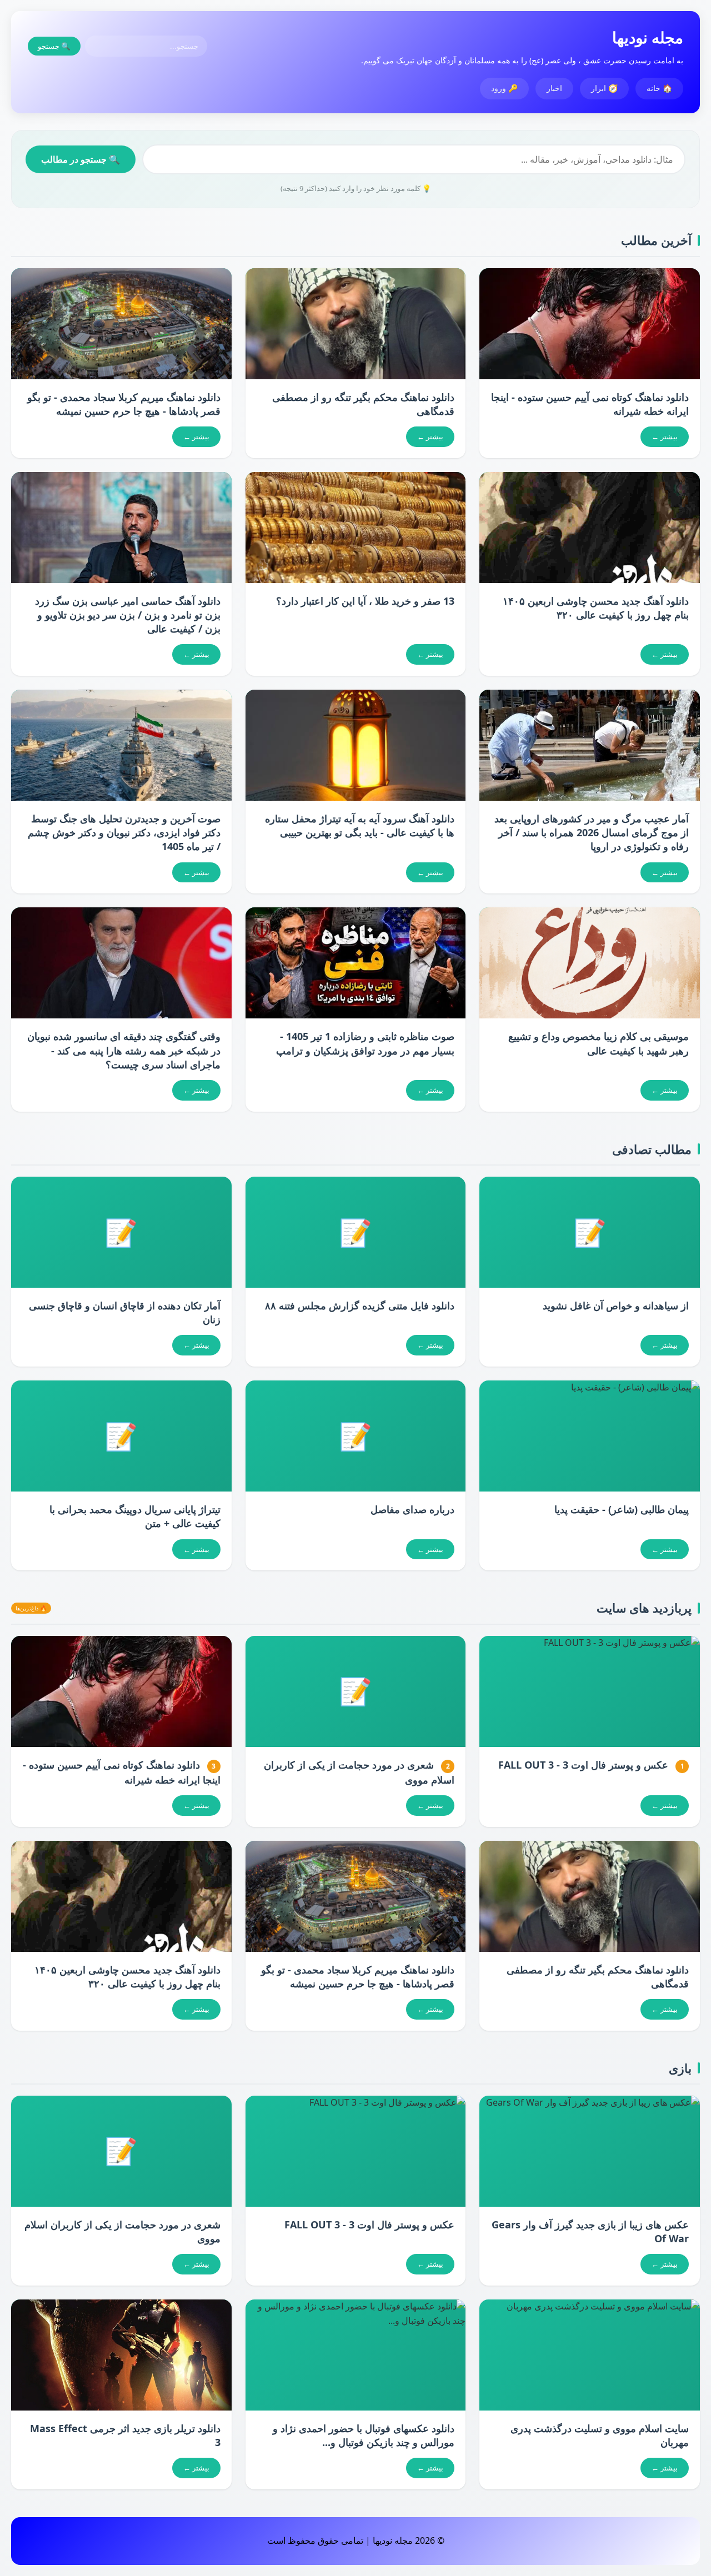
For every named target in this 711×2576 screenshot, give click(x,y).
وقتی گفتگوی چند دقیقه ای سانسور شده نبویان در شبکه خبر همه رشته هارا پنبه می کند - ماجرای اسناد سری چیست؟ (124, 1050)
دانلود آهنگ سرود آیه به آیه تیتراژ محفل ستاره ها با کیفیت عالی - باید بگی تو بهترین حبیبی (360, 825)
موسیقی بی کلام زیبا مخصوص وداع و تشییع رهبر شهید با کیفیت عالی (599, 1043)
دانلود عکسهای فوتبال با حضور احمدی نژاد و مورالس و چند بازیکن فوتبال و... (364, 2435)
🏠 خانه (659, 88)
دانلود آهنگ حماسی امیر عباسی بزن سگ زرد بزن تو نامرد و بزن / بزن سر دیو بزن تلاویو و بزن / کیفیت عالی (128, 615)
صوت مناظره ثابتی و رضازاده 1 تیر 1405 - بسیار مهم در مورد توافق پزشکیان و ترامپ (365, 1043)
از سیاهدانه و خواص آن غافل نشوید (616, 1305)
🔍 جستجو (54, 46)
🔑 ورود (504, 88)
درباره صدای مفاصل (412, 1509)
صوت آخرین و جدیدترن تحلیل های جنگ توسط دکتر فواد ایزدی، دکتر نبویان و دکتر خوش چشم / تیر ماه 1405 (124, 832)
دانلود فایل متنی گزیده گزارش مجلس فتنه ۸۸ (360, 1305)
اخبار (554, 88)
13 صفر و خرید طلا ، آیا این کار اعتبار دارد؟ (365, 601)
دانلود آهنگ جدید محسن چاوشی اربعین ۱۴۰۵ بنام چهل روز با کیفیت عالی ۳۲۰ (596, 608)
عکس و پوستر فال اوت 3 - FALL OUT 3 (583, 1765)
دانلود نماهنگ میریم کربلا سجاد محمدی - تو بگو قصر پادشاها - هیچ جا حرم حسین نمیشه (124, 404)
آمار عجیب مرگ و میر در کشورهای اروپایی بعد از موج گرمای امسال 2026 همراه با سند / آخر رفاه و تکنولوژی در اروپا (592, 832)
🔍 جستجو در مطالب (81, 159)
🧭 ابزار (604, 88)
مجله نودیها (648, 37)
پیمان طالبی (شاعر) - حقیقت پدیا (622, 1509)
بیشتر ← (665, 436)
